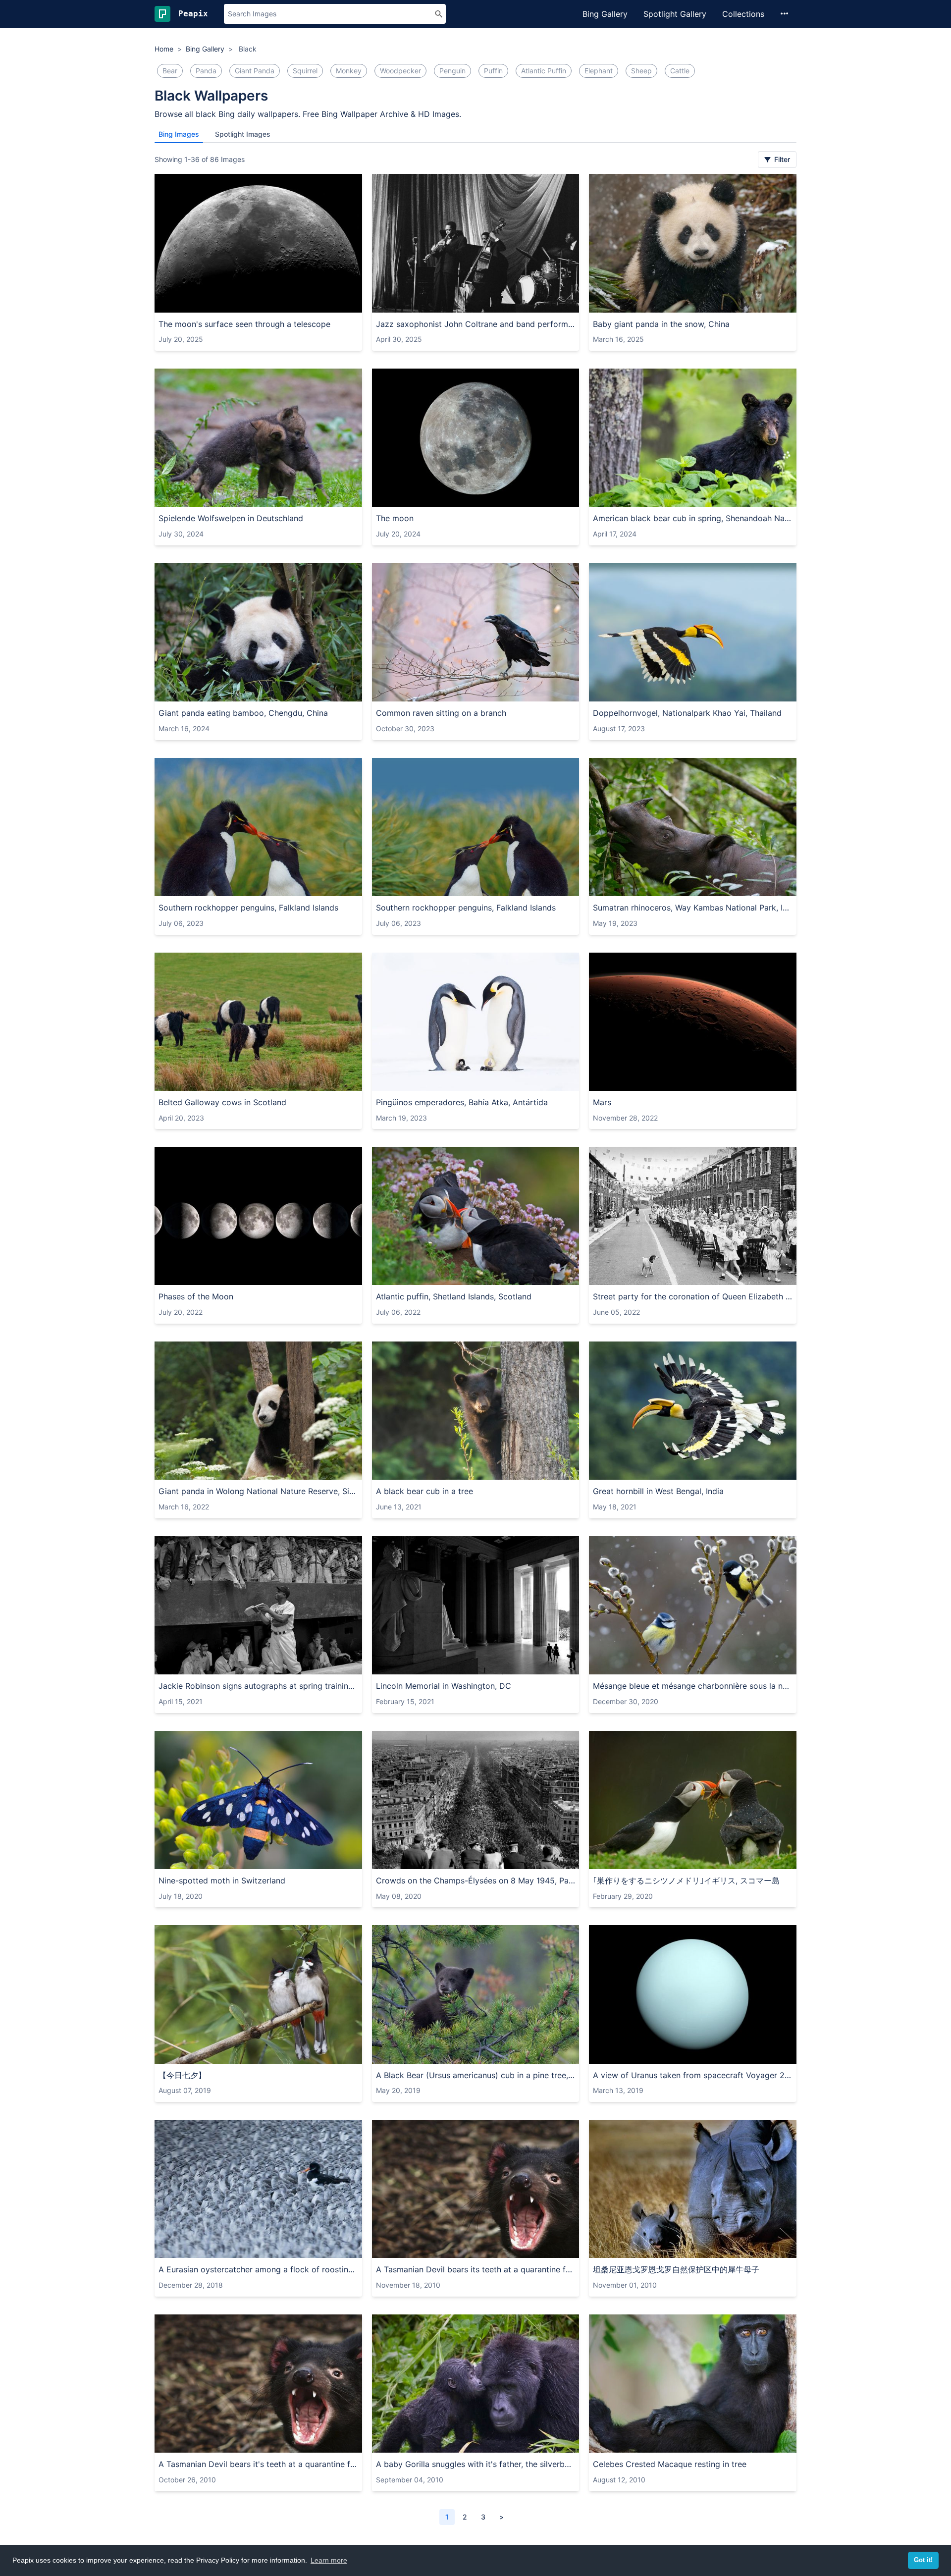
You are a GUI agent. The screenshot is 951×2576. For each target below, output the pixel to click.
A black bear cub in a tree (424, 1491)
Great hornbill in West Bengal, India (658, 1491)
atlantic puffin (544, 71)
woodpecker (400, 71)
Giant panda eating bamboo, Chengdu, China (243, 713)
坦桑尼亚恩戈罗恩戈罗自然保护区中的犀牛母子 (676, 2269)
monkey (349, 71)
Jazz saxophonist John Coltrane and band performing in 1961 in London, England (476, 324)
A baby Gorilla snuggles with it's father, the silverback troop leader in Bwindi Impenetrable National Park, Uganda (476, 2464)
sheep (641, 71)
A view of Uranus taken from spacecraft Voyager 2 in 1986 (693, 2075)
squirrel (305, 71)
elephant (599, 71)
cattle (680, 71)
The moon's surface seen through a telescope (244, 324)
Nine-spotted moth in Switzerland (222, 1880)
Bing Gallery (605, 14)
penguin (452, 71)
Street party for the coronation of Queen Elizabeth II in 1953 (693, 1296)
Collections (743, 14)
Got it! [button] (923, 2560)
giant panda (255, 71)
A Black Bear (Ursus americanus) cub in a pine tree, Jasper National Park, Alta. (476, 2075)
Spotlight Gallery (675, 14)
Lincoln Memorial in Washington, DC (444, 1686)
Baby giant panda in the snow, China (661, 324)
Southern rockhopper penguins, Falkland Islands (248, 908)
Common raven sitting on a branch (441, 713)
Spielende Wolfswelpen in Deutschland (231, 518)
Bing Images (179, 134)
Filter (781, 159)
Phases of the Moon (196, 1296)
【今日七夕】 (182, 2075)
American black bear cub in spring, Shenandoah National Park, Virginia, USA (693, 518)
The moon (395, 518)
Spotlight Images (243, 134)
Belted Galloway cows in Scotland (222, 1102)
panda (206, 71)
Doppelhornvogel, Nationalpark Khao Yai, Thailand (687, 713)
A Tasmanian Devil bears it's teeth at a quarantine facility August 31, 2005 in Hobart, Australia (258, 2464)
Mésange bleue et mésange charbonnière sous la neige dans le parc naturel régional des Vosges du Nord (693, 1686)
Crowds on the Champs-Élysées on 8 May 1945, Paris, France (476, 1880)
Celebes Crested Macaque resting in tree (670, 2464)
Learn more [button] (329, 2560)
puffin (493, 71)
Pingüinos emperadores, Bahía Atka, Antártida (462, 1102)
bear (170, 71)
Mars (602, 1102)
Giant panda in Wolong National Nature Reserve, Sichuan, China (258, 1491)
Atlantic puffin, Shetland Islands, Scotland (454, 1296)
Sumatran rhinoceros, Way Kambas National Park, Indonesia (693, 908)
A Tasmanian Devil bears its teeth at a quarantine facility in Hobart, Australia (476, 2269)
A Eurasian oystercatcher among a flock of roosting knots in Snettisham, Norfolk (258, 2269)
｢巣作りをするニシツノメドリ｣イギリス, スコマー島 (686, 1880)
